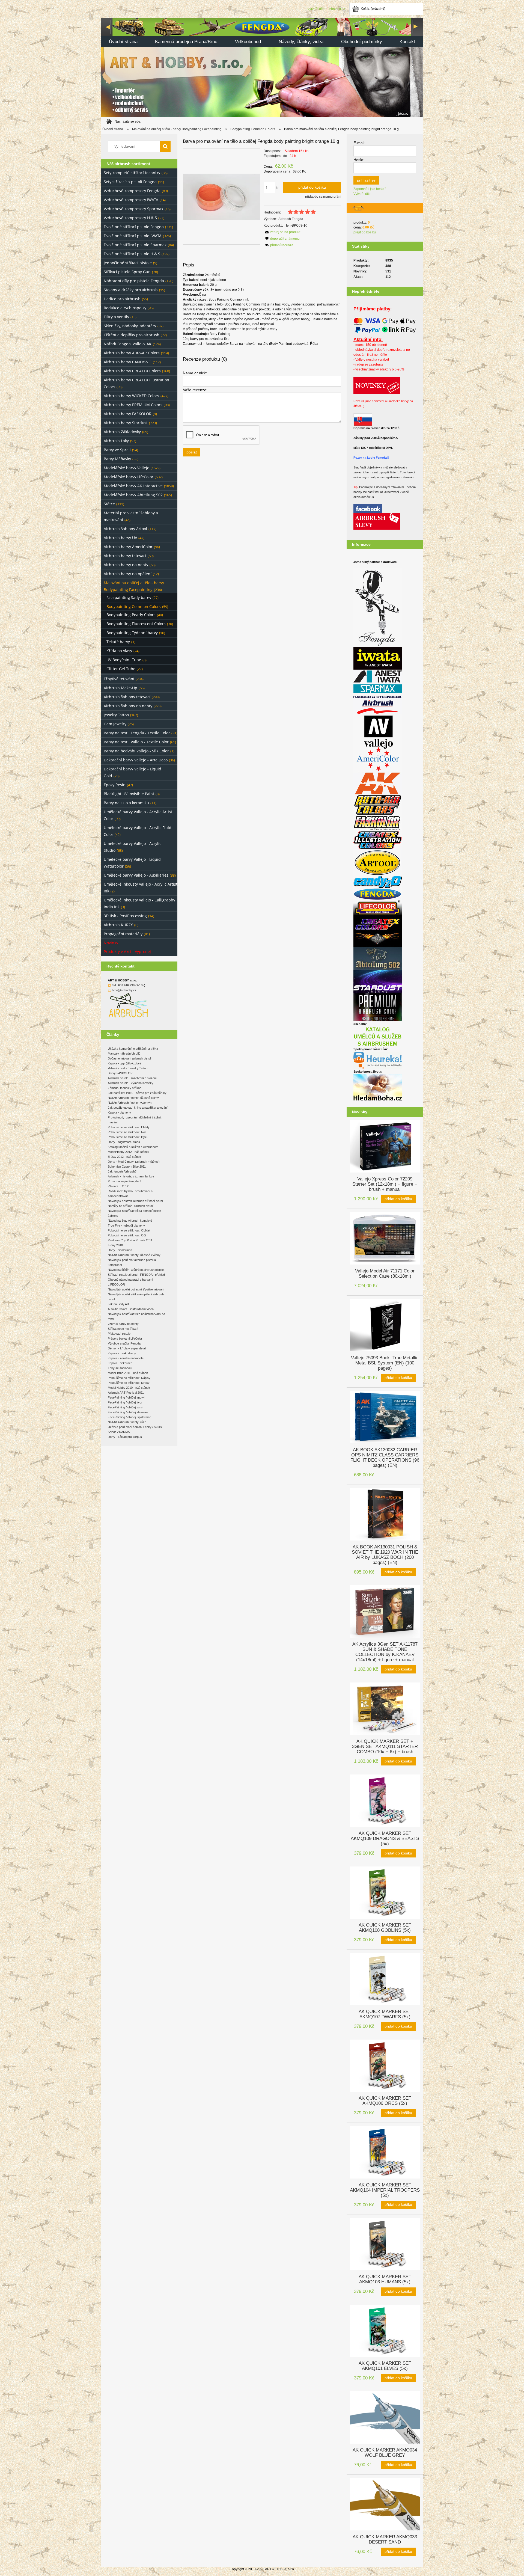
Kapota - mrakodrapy (122, 1353)
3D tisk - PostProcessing (125, 916)
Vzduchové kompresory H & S (130, 218)
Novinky (111, 943)
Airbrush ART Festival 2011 (126, 1393)
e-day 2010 (115, 1245)
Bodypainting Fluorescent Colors (136, 624)
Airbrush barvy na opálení (128, 574)
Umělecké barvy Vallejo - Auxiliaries (136, 875)
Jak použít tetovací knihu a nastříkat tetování (138, 1108)
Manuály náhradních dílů (124, 1053)
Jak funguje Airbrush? (122, 1171)
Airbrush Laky (116, 441)
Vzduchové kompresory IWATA (131, 200)
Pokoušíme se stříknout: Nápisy (129, 1378)
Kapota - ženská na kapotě (126, 1358)
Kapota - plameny (119, 1112)
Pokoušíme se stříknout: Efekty (129, 1127)
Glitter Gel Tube (121, 669)
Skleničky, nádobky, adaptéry (130, 326)
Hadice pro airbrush (122, 299)
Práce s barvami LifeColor (125, 1339)
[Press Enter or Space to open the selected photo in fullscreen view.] (222, 197)
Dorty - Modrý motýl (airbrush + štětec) (134, 1162)
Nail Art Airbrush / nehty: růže (127, 1422)
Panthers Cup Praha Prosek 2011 (130, 1240)
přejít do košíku (365, 232)
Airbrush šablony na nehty (128, 706)
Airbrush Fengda (291, 219)
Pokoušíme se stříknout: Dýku (128, 1137)
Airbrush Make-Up (120, 688)
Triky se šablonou (120, 1368)
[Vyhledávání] (165, 146)
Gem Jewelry (115, 724)
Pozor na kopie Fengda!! (371, 458)
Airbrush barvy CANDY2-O (128, 362)
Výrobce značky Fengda (124, 1343)
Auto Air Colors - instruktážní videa (131, 1309)
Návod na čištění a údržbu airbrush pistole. (136, 1270)
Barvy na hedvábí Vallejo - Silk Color (136, 751)
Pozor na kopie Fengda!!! (124, 1181)
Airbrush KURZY (118, 925)
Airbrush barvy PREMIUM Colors (133, 405)
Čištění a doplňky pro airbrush (132, 335)
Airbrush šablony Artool (125, 529)
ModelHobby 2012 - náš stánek (129, 1152)
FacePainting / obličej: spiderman (129, 1417)
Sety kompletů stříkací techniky (132, 173)
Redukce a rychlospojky (125, 308)
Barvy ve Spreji (117, 450)
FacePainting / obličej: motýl (126, 1397)
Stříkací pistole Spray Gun (127, 272)
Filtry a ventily (116, 317)
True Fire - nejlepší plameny (126, 1225)
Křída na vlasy (119, 651)
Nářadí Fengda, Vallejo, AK (128, 344)
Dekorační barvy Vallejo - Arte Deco (136, 760)
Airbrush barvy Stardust (126, 423)
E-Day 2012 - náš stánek (124, 1157)
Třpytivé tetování (119, 679)
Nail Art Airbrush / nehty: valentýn (130, 1103)
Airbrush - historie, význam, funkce (131, 1176)
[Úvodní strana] (262, 67)
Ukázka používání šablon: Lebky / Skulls (135, 1427)
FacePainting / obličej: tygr (125, 1402)
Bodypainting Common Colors (134, 606)
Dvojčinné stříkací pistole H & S (132, 254)
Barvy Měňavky (117, 459)
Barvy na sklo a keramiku (126, 803)
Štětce (109, 504)
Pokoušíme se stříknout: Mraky (129, 1383)
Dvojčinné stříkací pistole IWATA (133, 236)
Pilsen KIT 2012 (118, 1186)
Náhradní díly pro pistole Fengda (134, 281)
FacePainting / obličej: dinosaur (128, 1412)
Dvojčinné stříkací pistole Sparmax (135, 245)
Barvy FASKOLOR (120, 1073)
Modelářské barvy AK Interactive (133, 486)
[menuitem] (123, 42)
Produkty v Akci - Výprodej (127, 952)
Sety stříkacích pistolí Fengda (130, 182)
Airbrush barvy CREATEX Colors (132, 371)
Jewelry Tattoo (116, 715)
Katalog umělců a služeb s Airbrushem (133, 1147)
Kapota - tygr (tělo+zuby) (124, 1063)
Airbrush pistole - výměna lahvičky (131, 1083)
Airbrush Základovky (122, 432)
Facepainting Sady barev (129, 597)
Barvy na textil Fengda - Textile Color (137, 733)
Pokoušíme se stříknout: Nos (127, 1132)
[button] (282, 232)
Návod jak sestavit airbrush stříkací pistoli (136, 1201)
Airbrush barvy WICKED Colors (131, 396)
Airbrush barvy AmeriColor (128, 547)
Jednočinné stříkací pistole (128, 263)
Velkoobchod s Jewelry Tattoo (128, 1068)
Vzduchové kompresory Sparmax (133, 209)
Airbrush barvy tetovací (125, 556)
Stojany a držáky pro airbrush (131, 290)
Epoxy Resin (115, 785)
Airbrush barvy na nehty (126, 565)
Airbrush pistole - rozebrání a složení (132, 1078)
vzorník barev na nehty (123, 1324)
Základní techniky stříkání (125, 1088)
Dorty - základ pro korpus (125, 1437)
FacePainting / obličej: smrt (126, 1407)
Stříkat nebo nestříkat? (123, 1329)
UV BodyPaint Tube (124, 660)
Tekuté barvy (118, 642)
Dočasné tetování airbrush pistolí (130, 1058)
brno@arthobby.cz (124, 990)
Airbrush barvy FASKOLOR (128, 414)
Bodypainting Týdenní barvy (132, 633)
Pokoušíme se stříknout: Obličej (129, 1230)
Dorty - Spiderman (120, 1250)
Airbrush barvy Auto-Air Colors (132, 353)
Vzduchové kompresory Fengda (132, 191)
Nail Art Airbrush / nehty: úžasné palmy (133, 1098)
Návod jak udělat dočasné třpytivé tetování (136, 1289)
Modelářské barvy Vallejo (126, 468)
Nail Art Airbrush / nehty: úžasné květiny (134, 1255)
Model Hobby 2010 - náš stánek (129, 1388)
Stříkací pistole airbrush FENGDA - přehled (136, 1275)
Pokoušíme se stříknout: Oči (127, 1235)
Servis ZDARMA (119, 1432)
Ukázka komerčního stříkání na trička (133, 1049)
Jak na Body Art (118, 1304)
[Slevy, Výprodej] (377, 521)
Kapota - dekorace (120, 1363)
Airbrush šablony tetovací (127, 697)
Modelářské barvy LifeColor (129, 477)
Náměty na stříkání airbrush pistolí (131, 1206)
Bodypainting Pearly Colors (131, 615)
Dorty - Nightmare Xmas (124, 1142)
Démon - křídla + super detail (127, 1348)
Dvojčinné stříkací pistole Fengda (134, 227)
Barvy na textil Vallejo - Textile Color (136, 742)
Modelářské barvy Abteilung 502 (133, 495)
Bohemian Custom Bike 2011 (127, 1167)
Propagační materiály (123, 934)
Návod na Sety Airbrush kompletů (130, 1221)
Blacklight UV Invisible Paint (129, 794)
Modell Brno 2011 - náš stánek (128, 1373)
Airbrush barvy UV (120, 538)
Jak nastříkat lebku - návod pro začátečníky (137, 1093)
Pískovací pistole (119, 1334)
